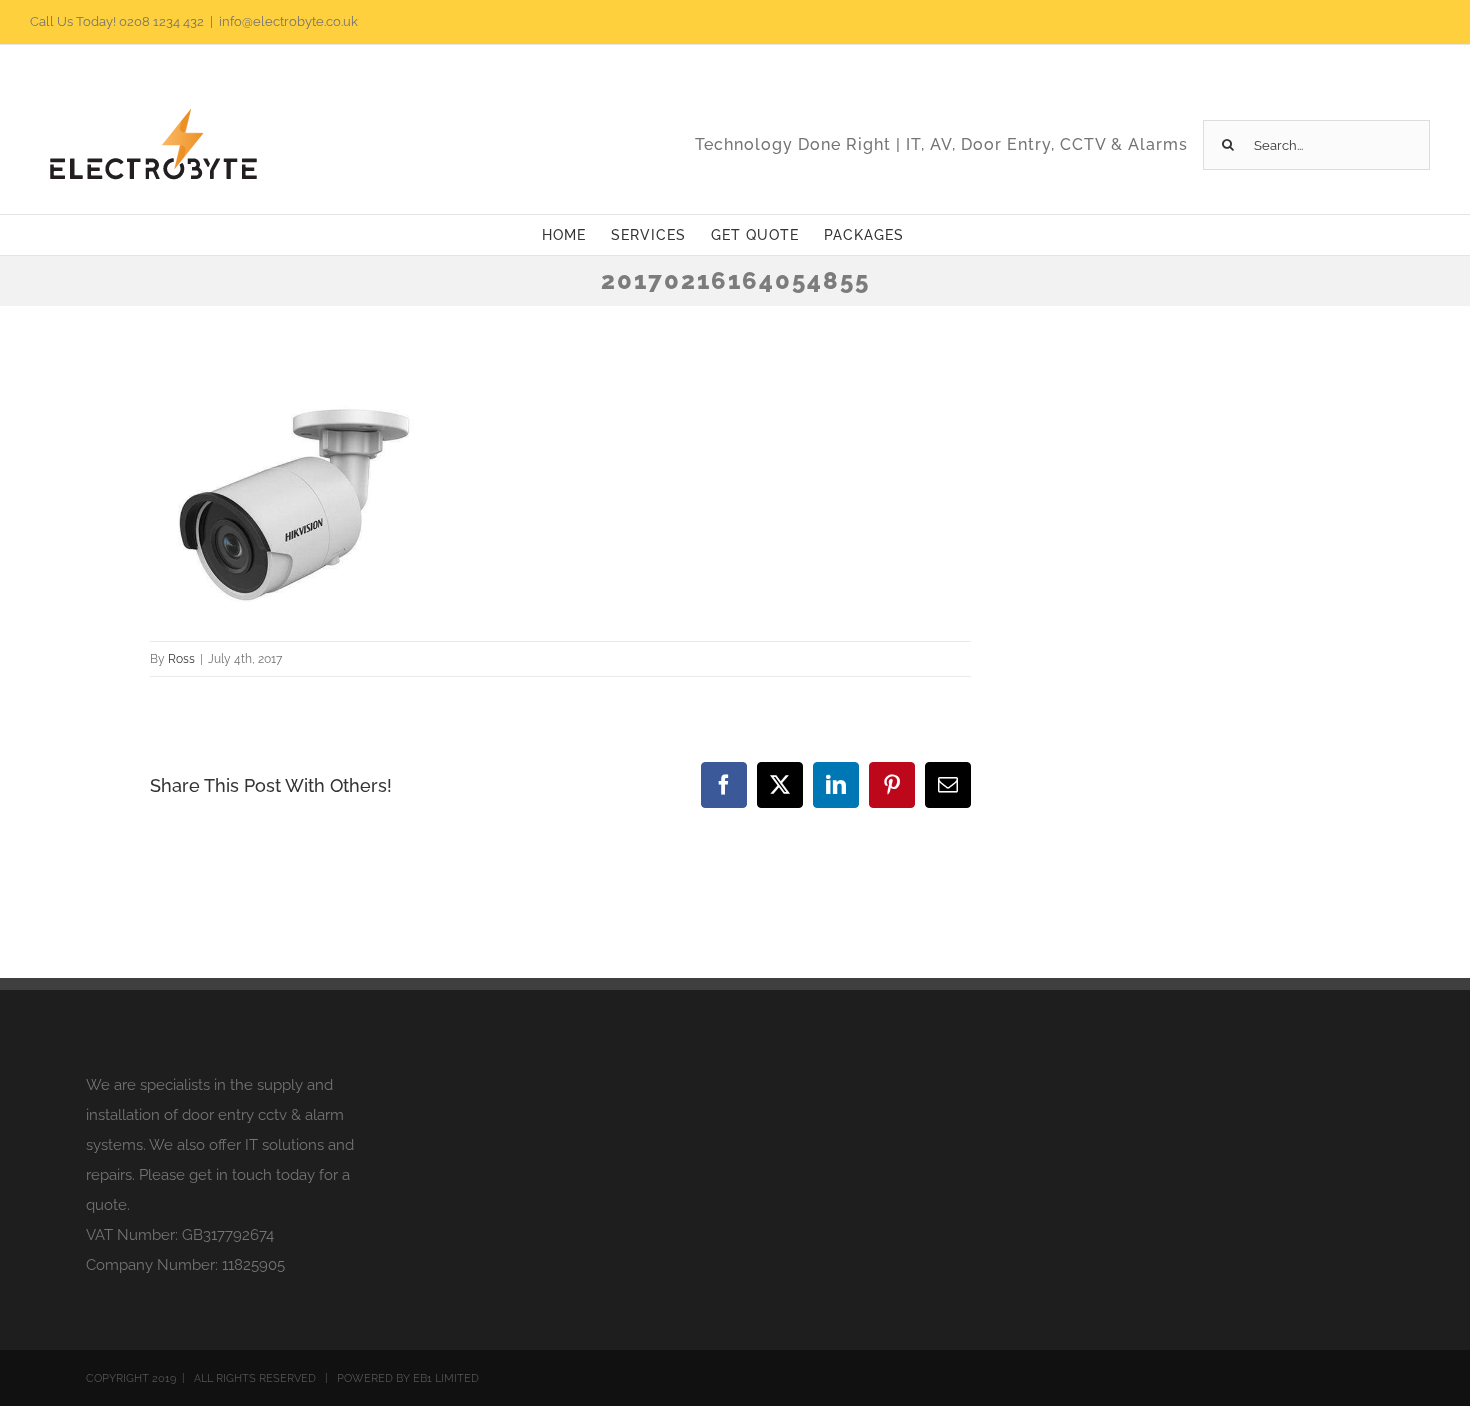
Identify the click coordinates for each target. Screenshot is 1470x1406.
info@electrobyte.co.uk (288, 21)
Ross (181, 659)
